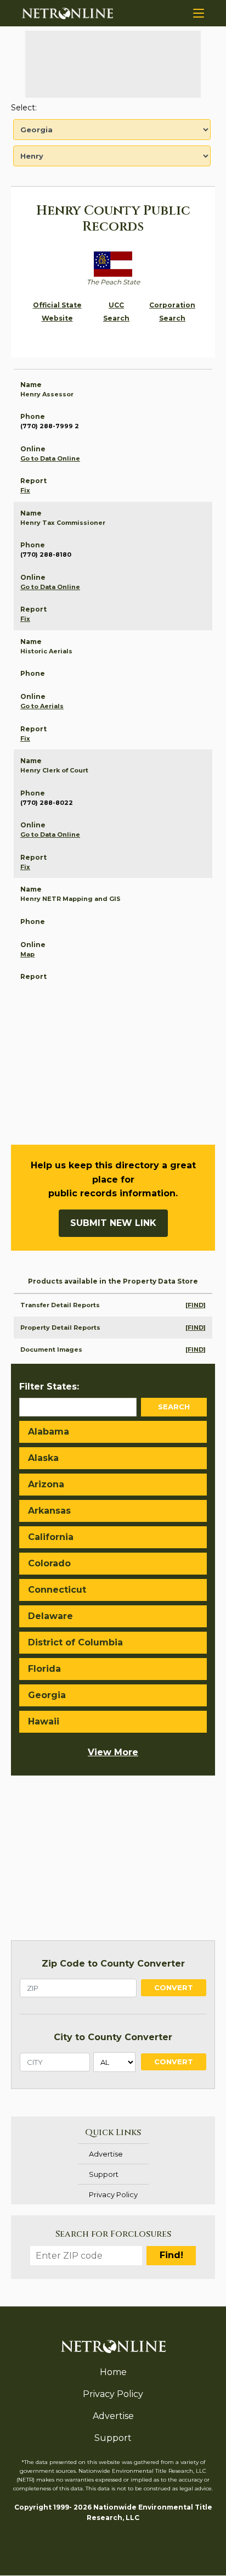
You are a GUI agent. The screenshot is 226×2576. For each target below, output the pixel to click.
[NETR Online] (67, 13)
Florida (44, 1669)
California (51, 1537)
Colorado (49, 1563)
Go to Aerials (42, 706)
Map (27, 954)
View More (113, 1752)
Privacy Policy (113, 2194)
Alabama (49, 1432)
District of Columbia (75, 1642)
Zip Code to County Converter (113, 1964)
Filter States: (49, 1387)
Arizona (46, 1484)
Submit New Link (113, 1223)
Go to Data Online (50, 458)
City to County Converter (113, 2037)
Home (113, 2372)
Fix (25, 490)
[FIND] (196, 1305)
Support (104, 2174)
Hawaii (44, 1721)
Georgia (47, 1695)
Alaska (43, 1458)
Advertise (106, 2154)
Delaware (50, 1616)
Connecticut (57, 1590)
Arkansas (49, 1511)
